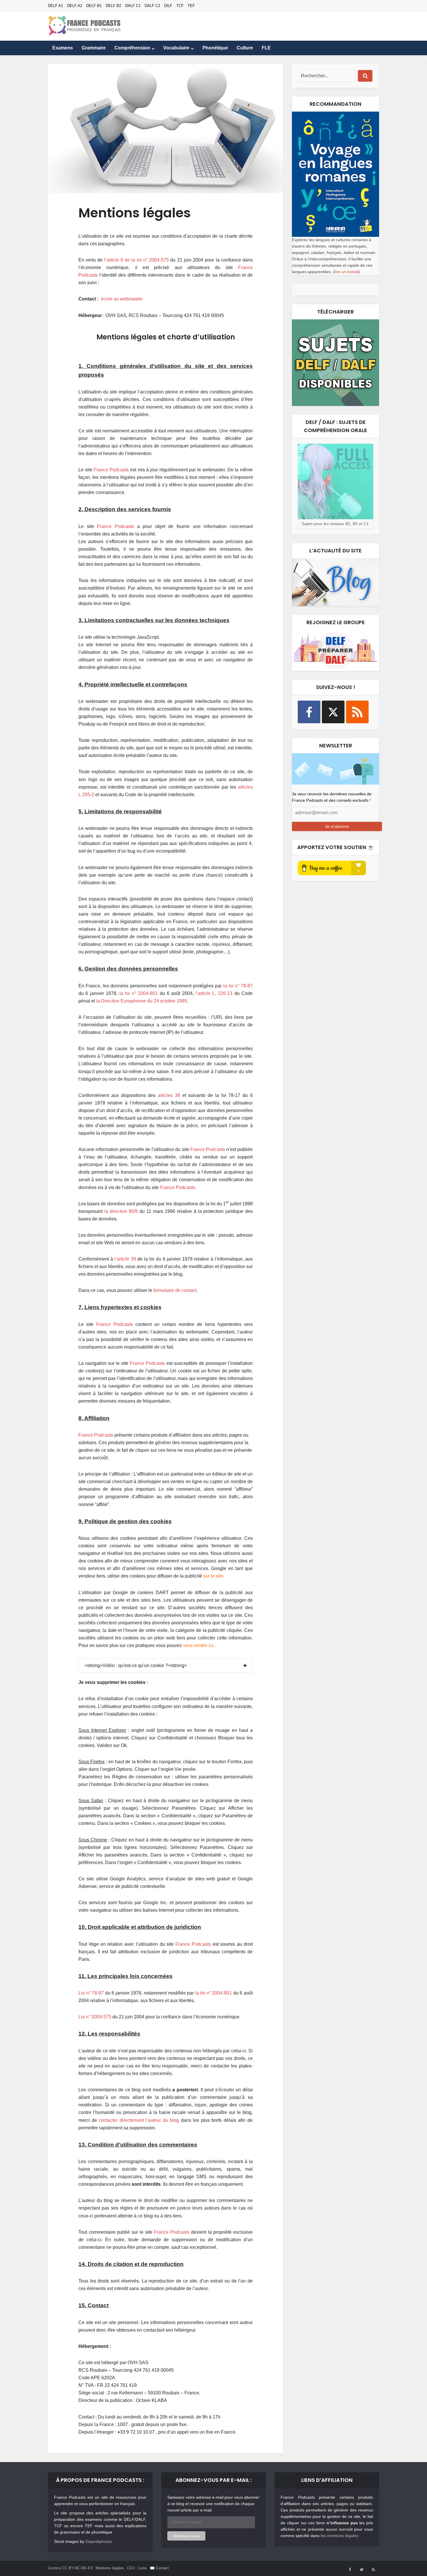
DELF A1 (55, 6)
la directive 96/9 (121, 1211)
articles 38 (169, 1095)
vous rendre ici (198, 1645)
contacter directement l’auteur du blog (139, 2120)
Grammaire (94, 48)
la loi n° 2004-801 (139, 993)
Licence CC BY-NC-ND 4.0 (70, 2568)
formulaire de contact (175, 1290)
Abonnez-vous (186, 2536)
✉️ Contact (159, 2568)
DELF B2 (113, 6)
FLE (266, 48)
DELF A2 (75, 6)
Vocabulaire (176, 48)
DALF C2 (152, 6)
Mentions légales (110, 2568)
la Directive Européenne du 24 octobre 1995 (142, 1001)
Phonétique (215, 48)
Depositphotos (99, 2541)
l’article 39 (125, 1259)
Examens (63, 48)
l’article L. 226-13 (214, 993)
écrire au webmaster (122, 299)
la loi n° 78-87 (238, 986)
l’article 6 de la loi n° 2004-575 (137, 260)
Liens (142, 2568)
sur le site (213, 1576)
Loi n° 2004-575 (95, 2017)
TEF (191, 6)
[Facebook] (309, 712)
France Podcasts (111, 470)
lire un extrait (347, 272)
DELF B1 (94, 6)
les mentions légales (339, 2536)
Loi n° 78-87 (91, 1993)
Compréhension (132, 48)
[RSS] (357, 712)
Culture (245, 48)
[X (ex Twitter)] (333, 712)
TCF (180, 6)
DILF (168, 6)
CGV (131, 2568)
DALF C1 (133, 6)
